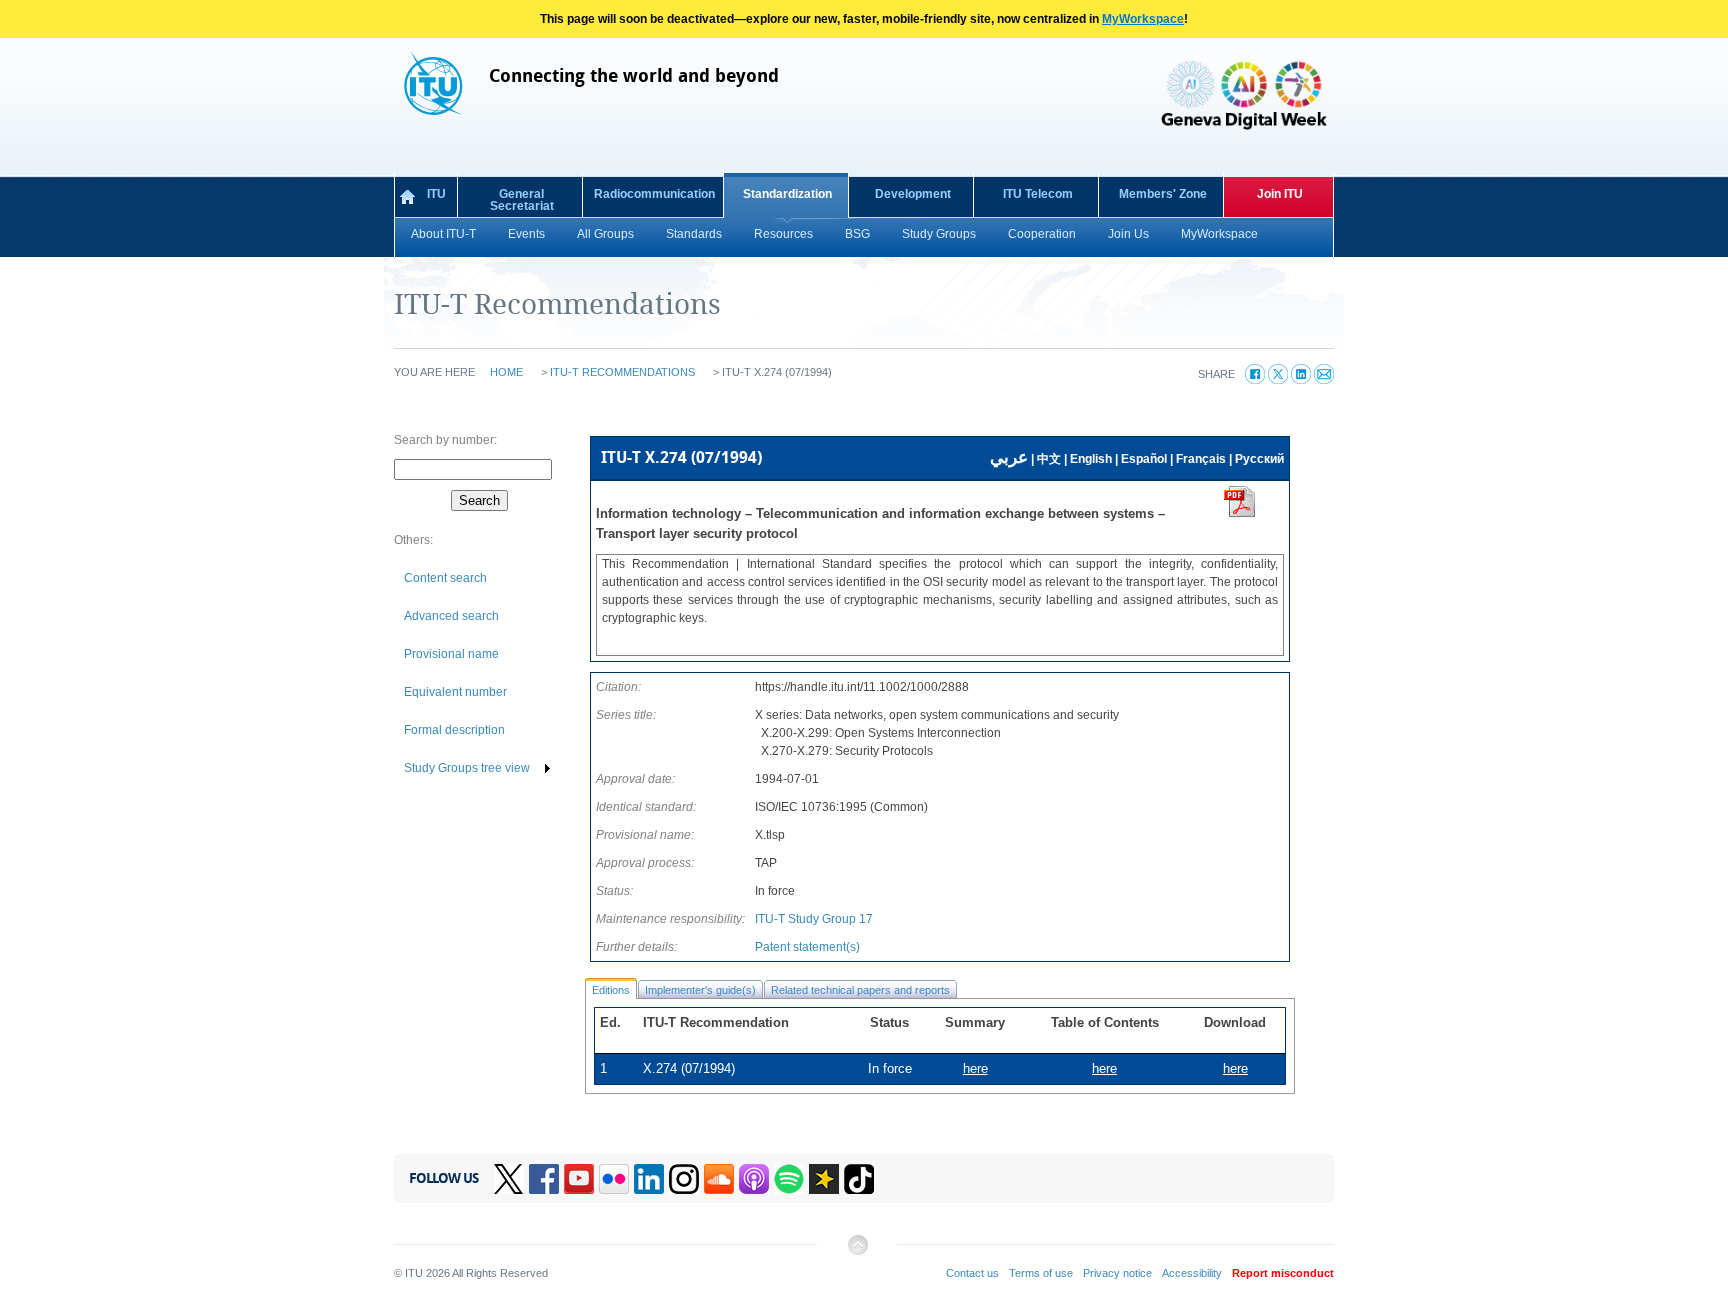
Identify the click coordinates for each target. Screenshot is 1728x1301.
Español (1144, 459)
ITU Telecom (1038, 194)
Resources (783, 234)
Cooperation (1042, 234)
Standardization (787, 194)
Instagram (684, 1179)
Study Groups (939, 234)
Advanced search (451, 616)
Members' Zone (1163, 194)
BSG (857, 234)
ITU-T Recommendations (622, 372)
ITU (436, 194)
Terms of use (1041, 1273)
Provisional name (451, 654)
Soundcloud (719, 1179)
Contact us (972, 1273)
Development (913, 194)
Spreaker (824, 1179)
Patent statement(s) (807, 947)
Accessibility (1192, 1273)
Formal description (454, 730)
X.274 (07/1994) (689, 1068)
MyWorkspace (1143, 19)
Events (526, 234)
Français (1201, 459)
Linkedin (649, 1179)
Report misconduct (1283, 1273)
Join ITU (1280, 194)
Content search (445, 578)
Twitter (509, 1179)
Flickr (614, 1179)
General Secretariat (522, 200)
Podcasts (754, 1179)
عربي (1009, 457)
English (1091, 459)
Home (506, 372)
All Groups (605, 234)
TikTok (859, 1179)
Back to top (857, 1252)
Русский (1259, 459)
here (1235, 1068)
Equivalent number (455, 692)
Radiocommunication (654, 194)
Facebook (544, 1179)
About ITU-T (443, 234)
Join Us (1128, 234)
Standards (694, 234)
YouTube (579, 1179)
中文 (1049, 459)
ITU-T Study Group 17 (814, 919)
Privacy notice (1117, 1273)
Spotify (789, 1179)
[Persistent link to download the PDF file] (1240, 514)
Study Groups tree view (467, 768)
